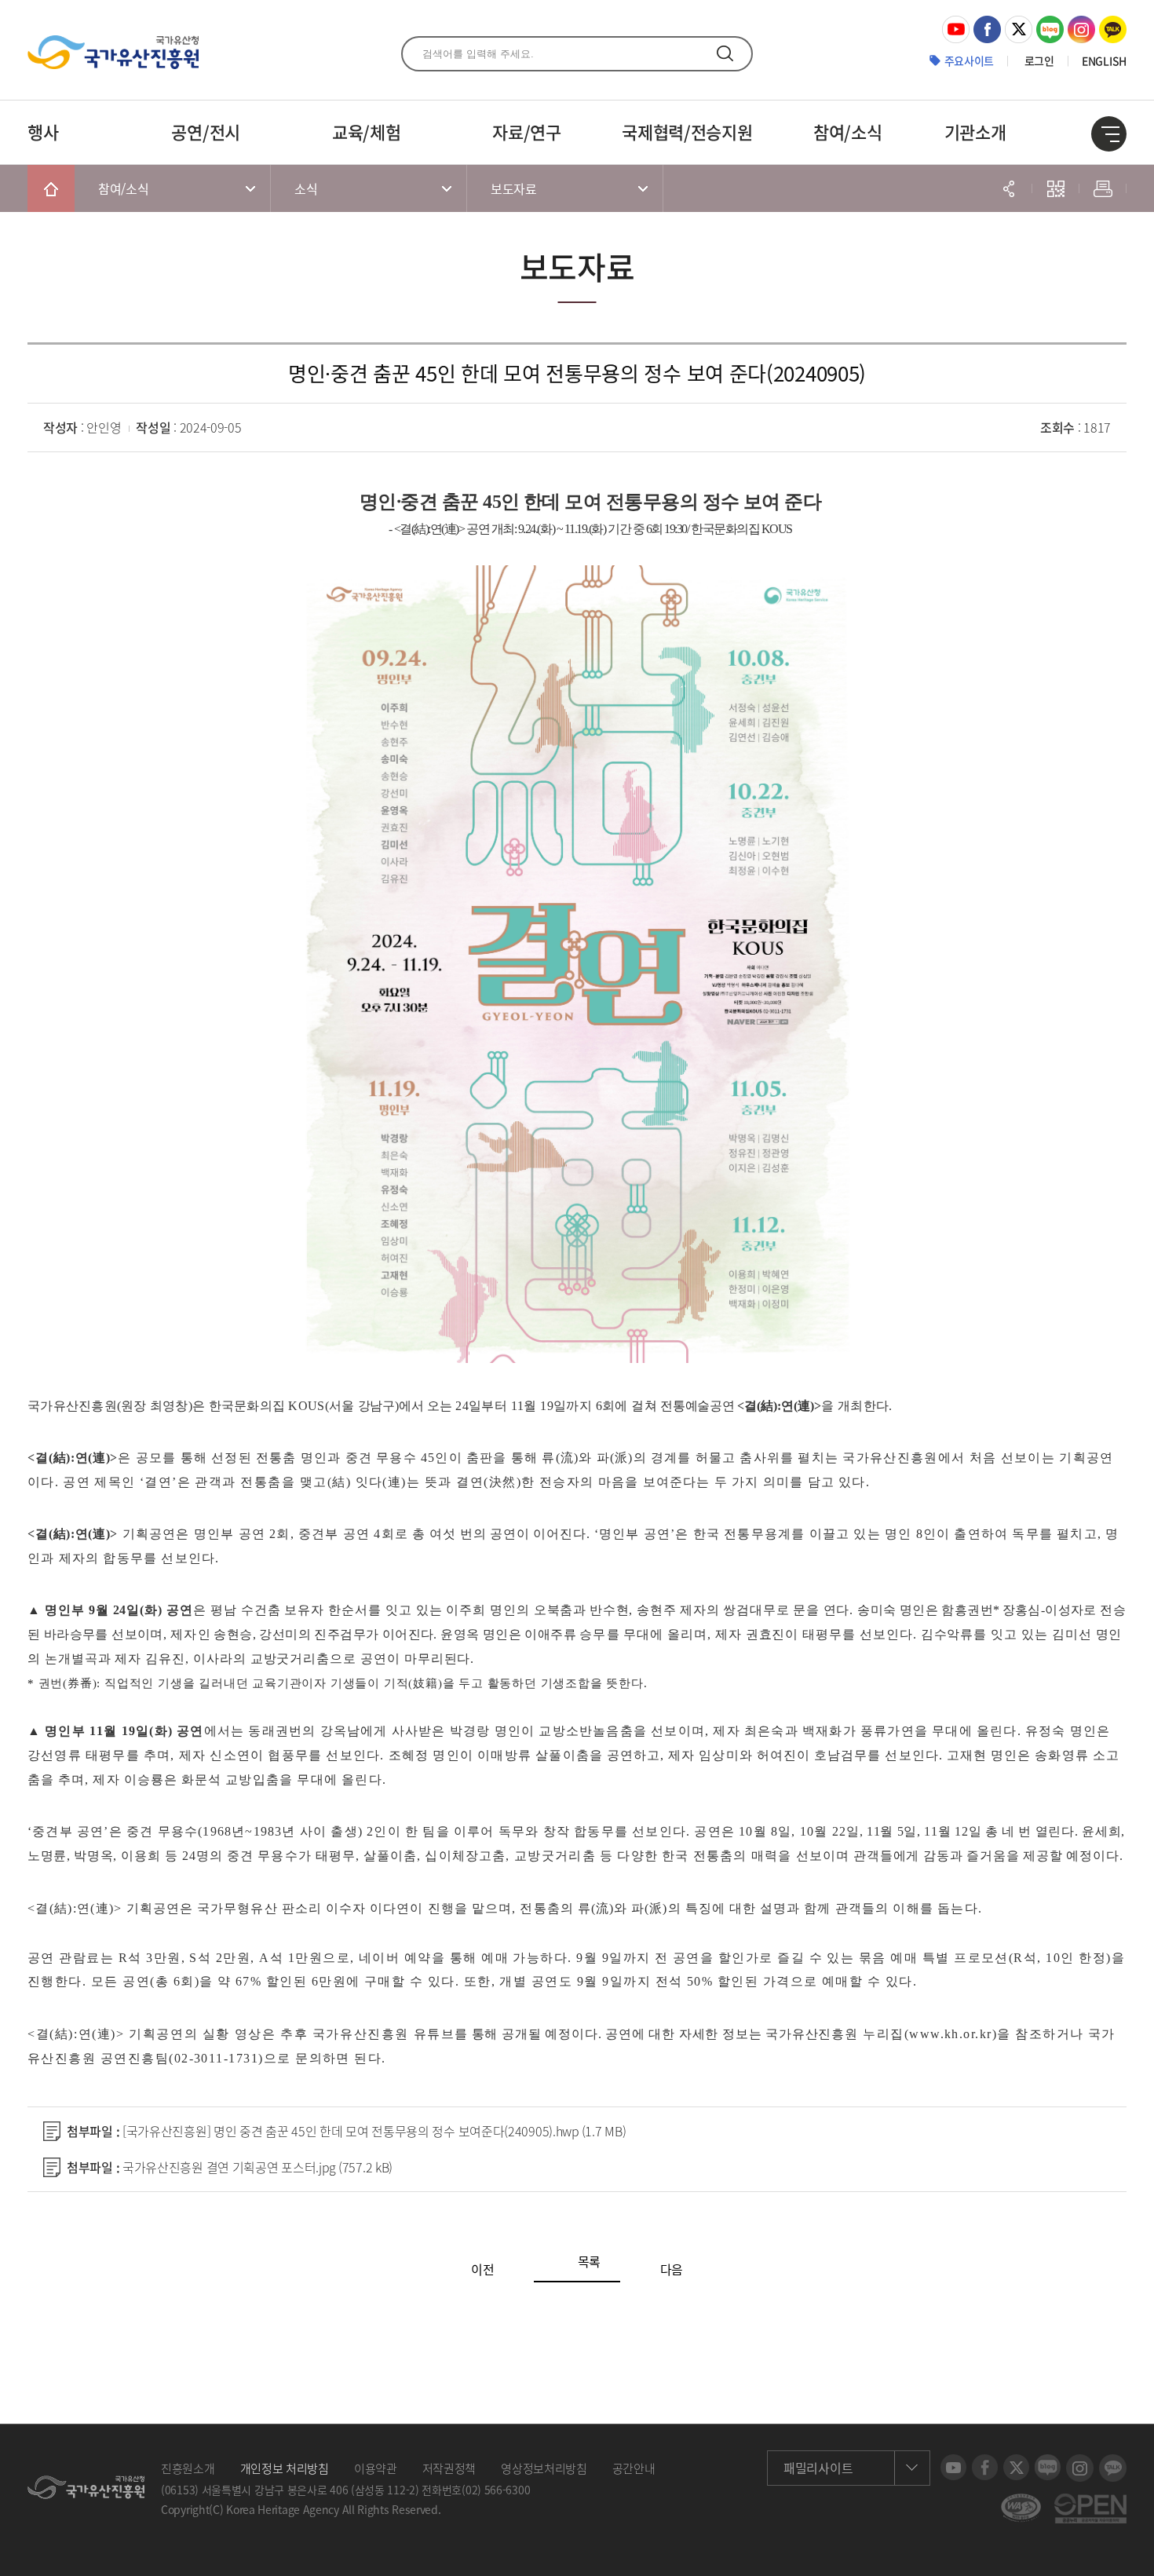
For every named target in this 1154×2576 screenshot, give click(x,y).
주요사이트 (970, 60)
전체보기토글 (1109, 134)
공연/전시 (206, 132)
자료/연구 (527, 132)
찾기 (725, 53)
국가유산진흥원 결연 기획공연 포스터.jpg (257, 2167)
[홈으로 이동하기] (51, 188)
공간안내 (634, 2468)
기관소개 (975, 132)
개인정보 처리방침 (285, 2468)
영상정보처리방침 (544, 2468)
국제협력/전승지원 (687, 132)
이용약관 (376, 2468)
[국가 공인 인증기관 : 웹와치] (1021, 2501)
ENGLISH (1104, 60)
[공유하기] (1009, 188)
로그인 (1039, 60)
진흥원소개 (188, 2468)
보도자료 (514, 188)
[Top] (1130, 2552)
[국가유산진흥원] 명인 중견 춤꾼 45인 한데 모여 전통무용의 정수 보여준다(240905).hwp (374, 2131)
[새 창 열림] (956, 24)
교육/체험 (367, 132)
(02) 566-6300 (496, 2490)
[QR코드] (1056, 188)
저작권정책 (449, 2468)
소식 (306, 188)
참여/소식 (848, 132)
